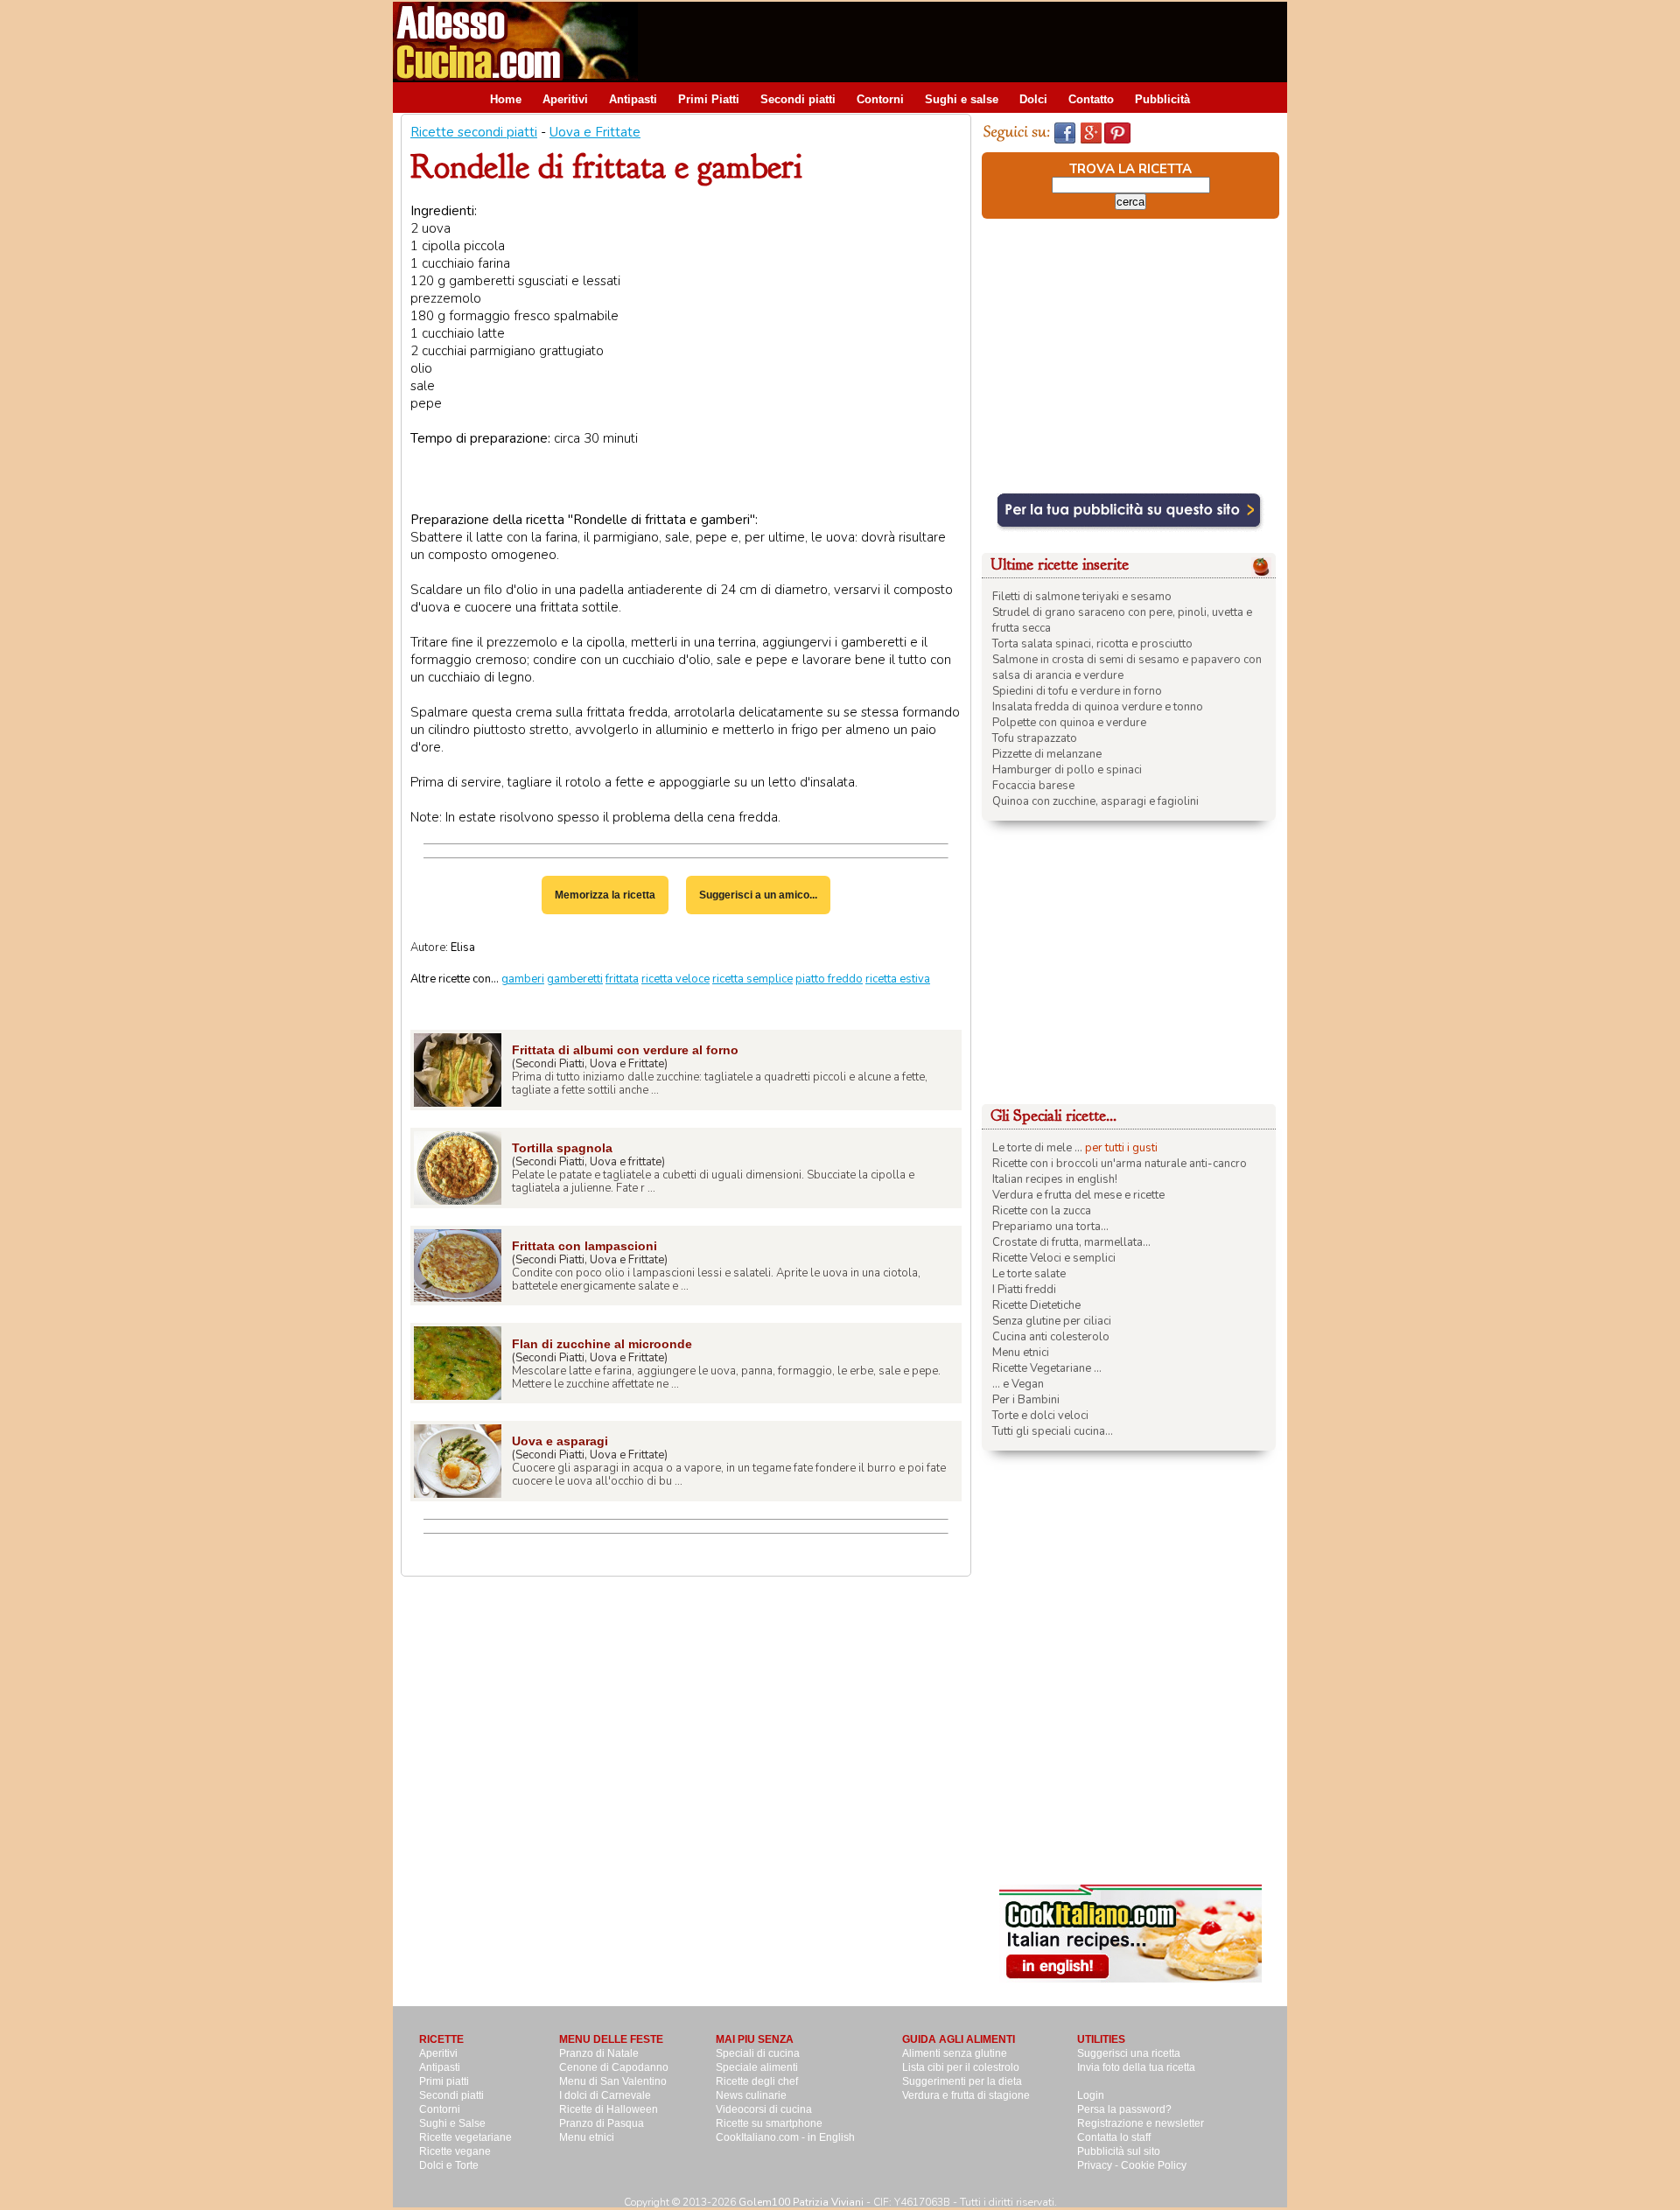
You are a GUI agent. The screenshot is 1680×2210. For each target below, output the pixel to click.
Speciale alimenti (757, 2067)
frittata (622, 979)
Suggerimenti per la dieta (962, 2081)
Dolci (1033, 99)
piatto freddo (829, 979)
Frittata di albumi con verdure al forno (625, 1050)
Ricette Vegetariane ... (1047, 1368)
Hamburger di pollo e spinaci (1067, 770)
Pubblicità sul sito (1119, 2151)
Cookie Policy (1154, 2165)
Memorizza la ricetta (605, 895)
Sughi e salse (962, 99)
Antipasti (633, 99)
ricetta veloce (675, 979)
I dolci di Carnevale (605, 2095)
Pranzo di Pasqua (602, 2123)
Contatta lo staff (1114, 2137)
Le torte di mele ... (1037, 1148)
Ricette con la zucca (1042, 1211)
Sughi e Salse (452, 2123)
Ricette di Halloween (609, 2109)
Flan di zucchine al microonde (602, 1344)
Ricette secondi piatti (474, 132)
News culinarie (751, 2095)
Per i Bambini (1026, 1400)
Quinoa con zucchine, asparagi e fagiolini (1095, 801)
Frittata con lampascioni (584, 1246)
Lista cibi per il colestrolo (961, 2067)
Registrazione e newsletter (1141, 2123)
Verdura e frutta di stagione (966, 2095)
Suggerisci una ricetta (1129, 2053)
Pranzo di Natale (599, 2053)
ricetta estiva (898, 979)
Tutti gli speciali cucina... (1053, 1431)
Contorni (880, 99)
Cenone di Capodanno (614, 2067)
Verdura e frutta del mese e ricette (1078, 1195)
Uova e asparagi (560, 1441)
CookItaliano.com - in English (785, 2137)
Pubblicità (1162, 99)
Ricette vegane (455, 2151)
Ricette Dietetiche (1036, 1305)
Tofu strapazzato (1035, 738)
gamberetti (575, 979)
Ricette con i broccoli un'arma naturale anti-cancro (1120, 1164)
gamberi (523, 979)
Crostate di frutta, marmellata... (1071, 1242)
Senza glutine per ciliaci (1052, 1321)
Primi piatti (444, 2081)
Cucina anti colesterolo (1051, 1337)
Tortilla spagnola (562, 1148)
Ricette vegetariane (465, 2137)
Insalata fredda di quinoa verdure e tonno (1098, 707)
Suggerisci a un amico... (758, 895)
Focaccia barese (1033, 786)
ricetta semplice (752, 979)
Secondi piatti (798, 99)
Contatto (1091, 99)
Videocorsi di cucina (764, 2109)
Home (506, 99)
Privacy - (1099, 2165)
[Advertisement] (969, 41)
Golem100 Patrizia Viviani (801, 2202)
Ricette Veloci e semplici (1054, 1258)
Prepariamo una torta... (1050, 1227)
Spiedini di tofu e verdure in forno (1077, 691)
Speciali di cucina (758, 2053)
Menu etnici (1021, 1353)
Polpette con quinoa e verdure (1069, 723)
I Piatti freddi (1024, 1290)
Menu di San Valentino (613, 2081)
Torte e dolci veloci (1040, 1416)
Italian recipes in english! (1055, 1179)
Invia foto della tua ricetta (1136, 2067)
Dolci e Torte (449, 2165)
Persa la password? (1124, 2109)
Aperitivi (565, 99)
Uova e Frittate (595, 132)
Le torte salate (1029, 1274)
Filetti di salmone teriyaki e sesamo (1082, 597)
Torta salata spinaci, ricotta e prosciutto (1092, 644)
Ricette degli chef (757, 2081)
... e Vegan (1018, 1384)
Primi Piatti (709, 99)
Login (1091, 2095)
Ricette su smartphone (769, 2123)
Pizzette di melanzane (1047, 754)
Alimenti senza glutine (955, 2053)
